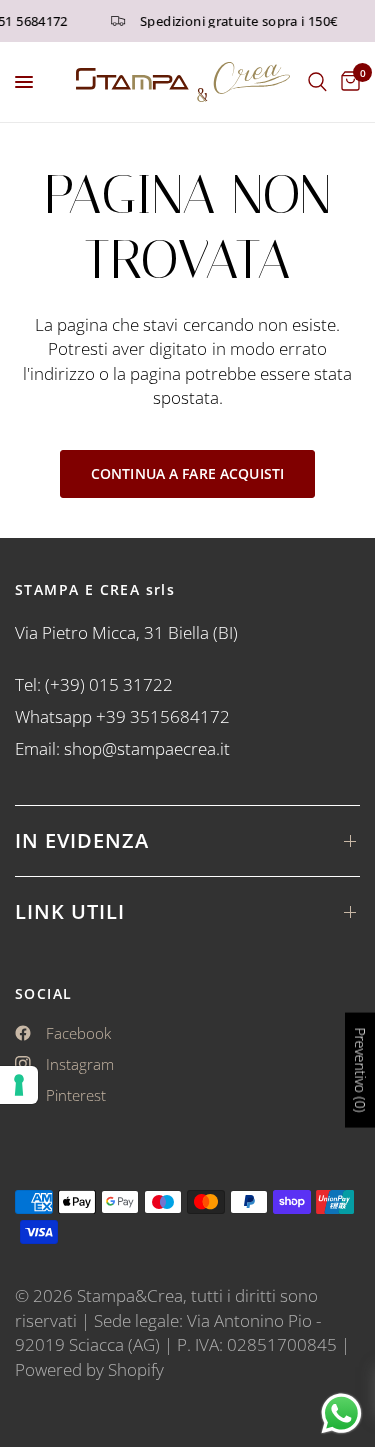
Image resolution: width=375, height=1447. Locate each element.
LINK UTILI (70, 911)
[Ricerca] (317, 82)
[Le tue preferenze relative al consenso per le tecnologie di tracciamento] (19, 1085)
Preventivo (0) (360, 1070)
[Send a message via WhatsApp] (341, 1413)
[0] (347, 82)
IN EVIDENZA (82, 840)
